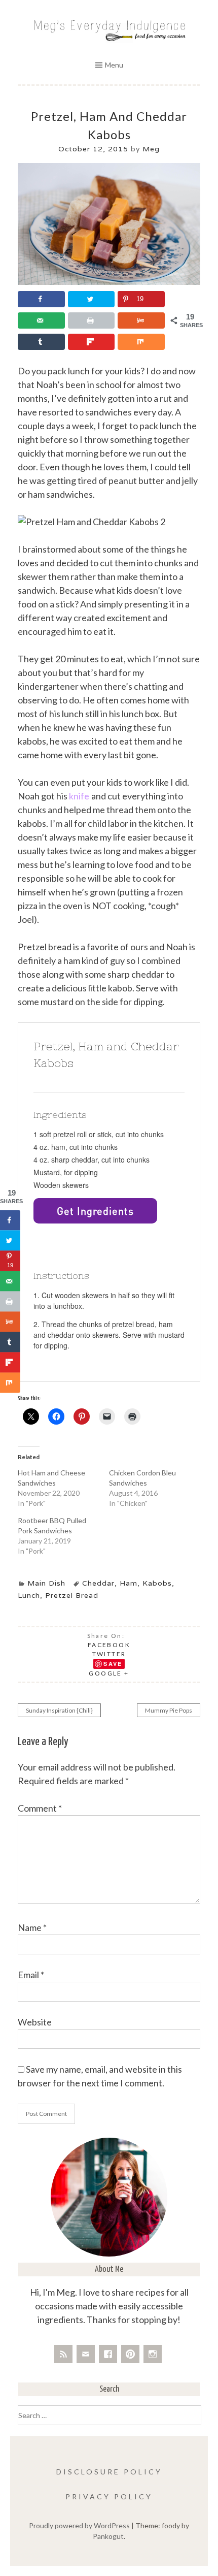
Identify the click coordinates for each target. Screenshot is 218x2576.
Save (113, 1664)
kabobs (157, 1583)
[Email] (86, 2354)
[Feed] (63, 2354)
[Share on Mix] (141, 342)
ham (129, 1583)
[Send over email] (41, 320)
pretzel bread (72, 1595)
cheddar (98, 1583)
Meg (151, 149)
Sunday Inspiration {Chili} (59, 1710)
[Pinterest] (130, 2354)
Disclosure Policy (109, 2472)
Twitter (109, 1654)
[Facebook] (108, 2354)
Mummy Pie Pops (169, 1710)
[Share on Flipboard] (92, 342)
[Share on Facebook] (41, 299)
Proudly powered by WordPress (79, 2525)
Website (35, 2022)
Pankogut (108, 2536)
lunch (29, 1595)
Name (32, 1927)
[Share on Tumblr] (41, 342)
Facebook (109, 1645)
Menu (114, 65)
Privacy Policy (109, 2497)
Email (31, 1975)
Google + (109, 1673)
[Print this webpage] (92, 320)
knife (79, 796)
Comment (40, 1808)
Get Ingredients (95, 1211)
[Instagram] (153, 2354)
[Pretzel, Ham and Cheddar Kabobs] (109, 282)
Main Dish (46, 1583)
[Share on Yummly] (141, 320)
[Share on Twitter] (92, 299)
